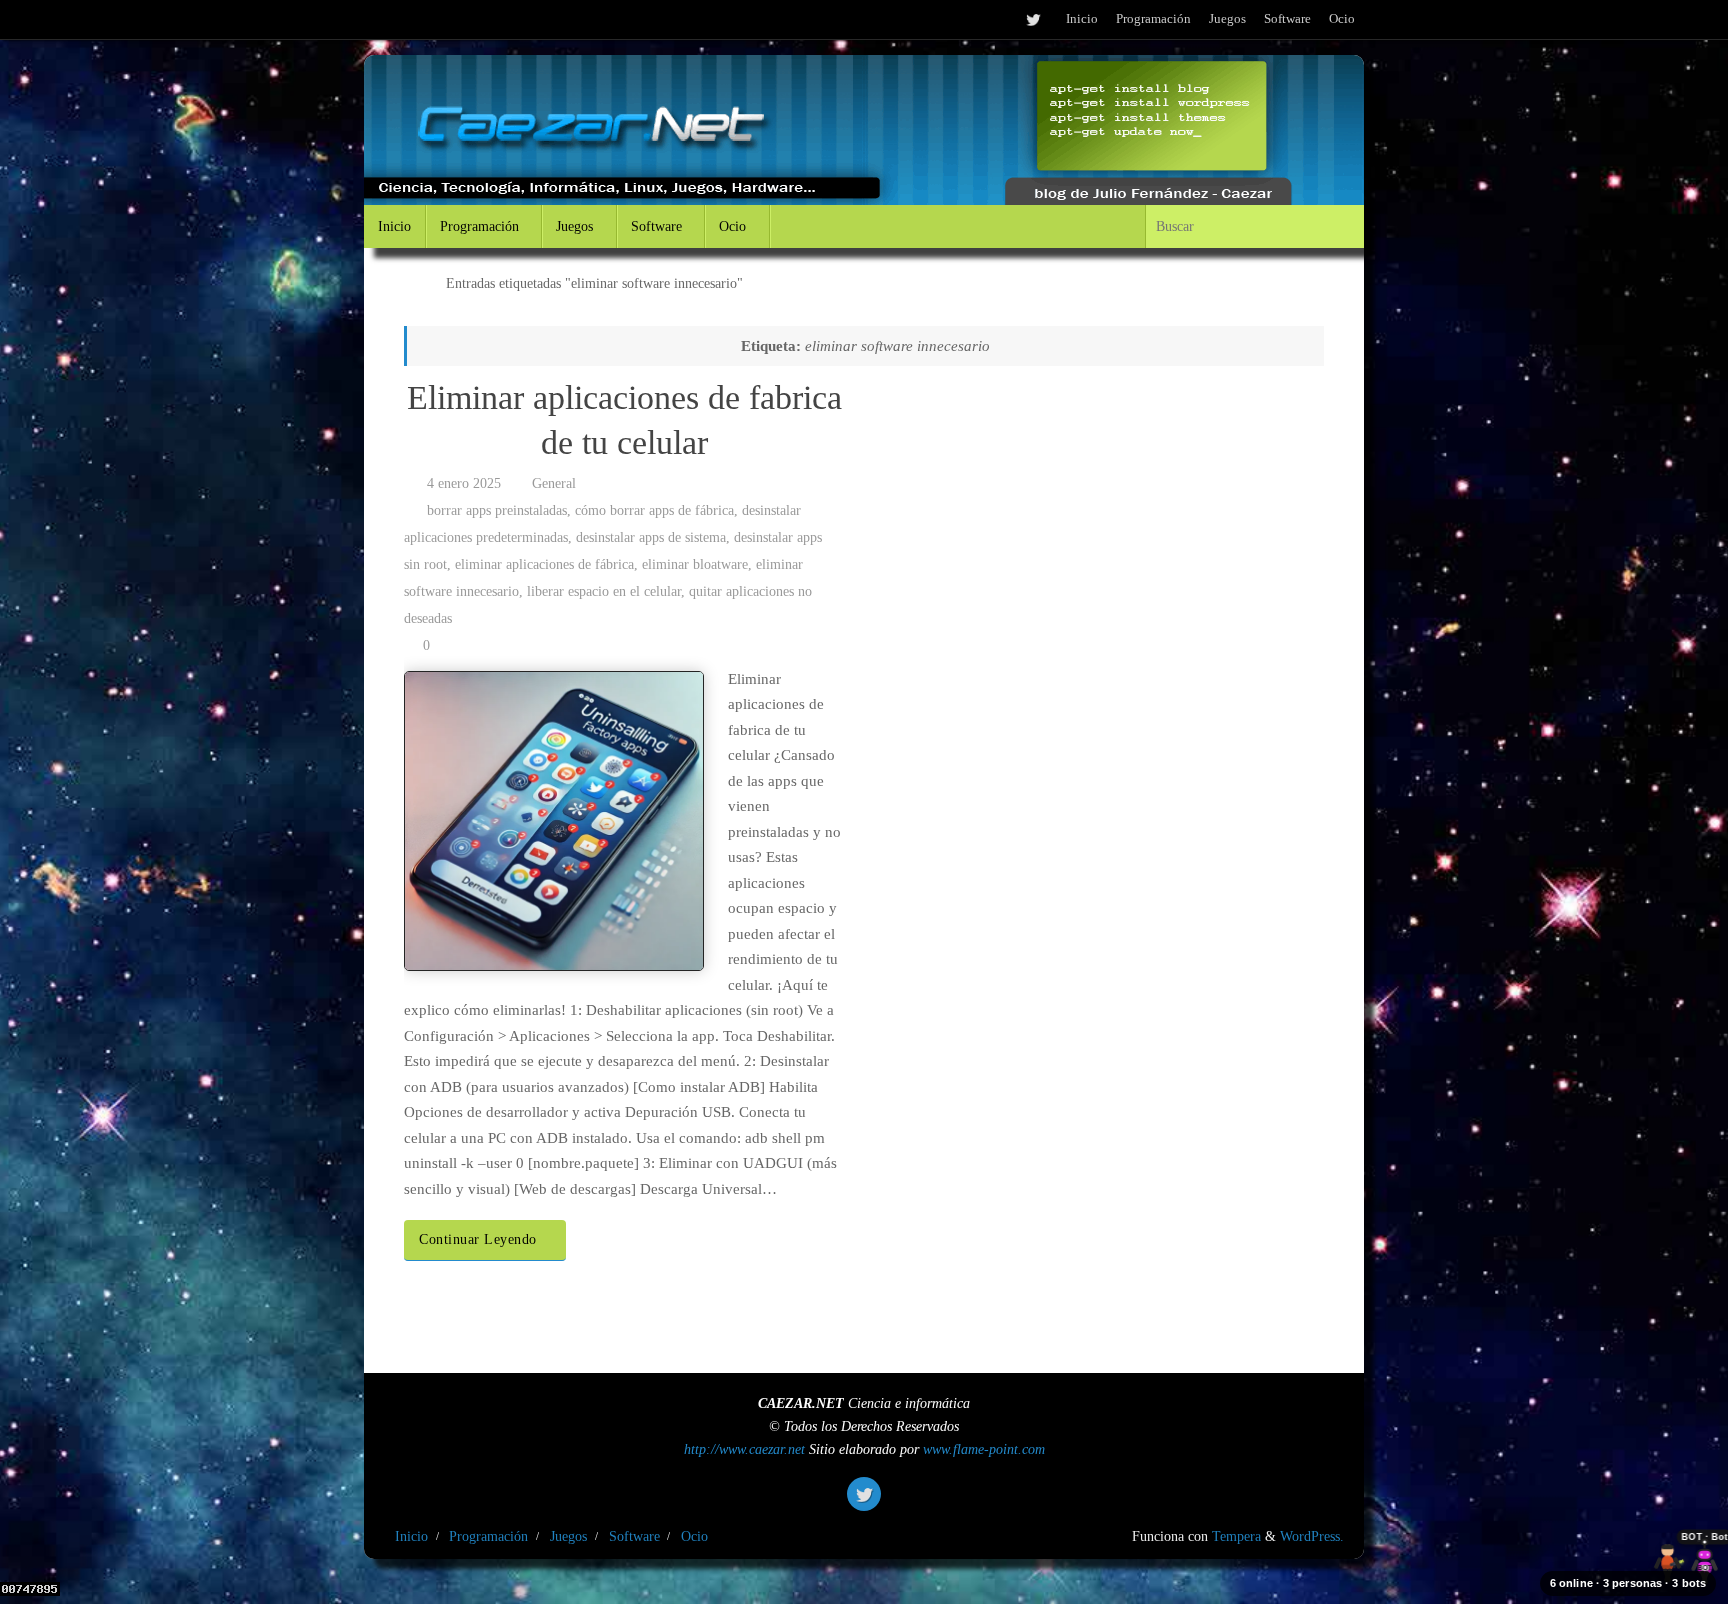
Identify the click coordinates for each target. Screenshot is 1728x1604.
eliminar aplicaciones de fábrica (544, 564)
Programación (1153, 19)
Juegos (1227, 19)
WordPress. (1312, 1536)
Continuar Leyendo (478, 1239)
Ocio (1342, 19)
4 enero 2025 (464, 483)
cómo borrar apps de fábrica (654, 510)
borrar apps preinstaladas (497, 510)
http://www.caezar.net (744, 1449)
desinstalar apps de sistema (651, 537)
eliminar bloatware (695, 564)
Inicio (1082, 19)
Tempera (1236, 1536)
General (554, 483)
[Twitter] (1033, 19)
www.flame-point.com (984, 1449)
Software (1287, 19)
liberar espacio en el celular (604, 591)
